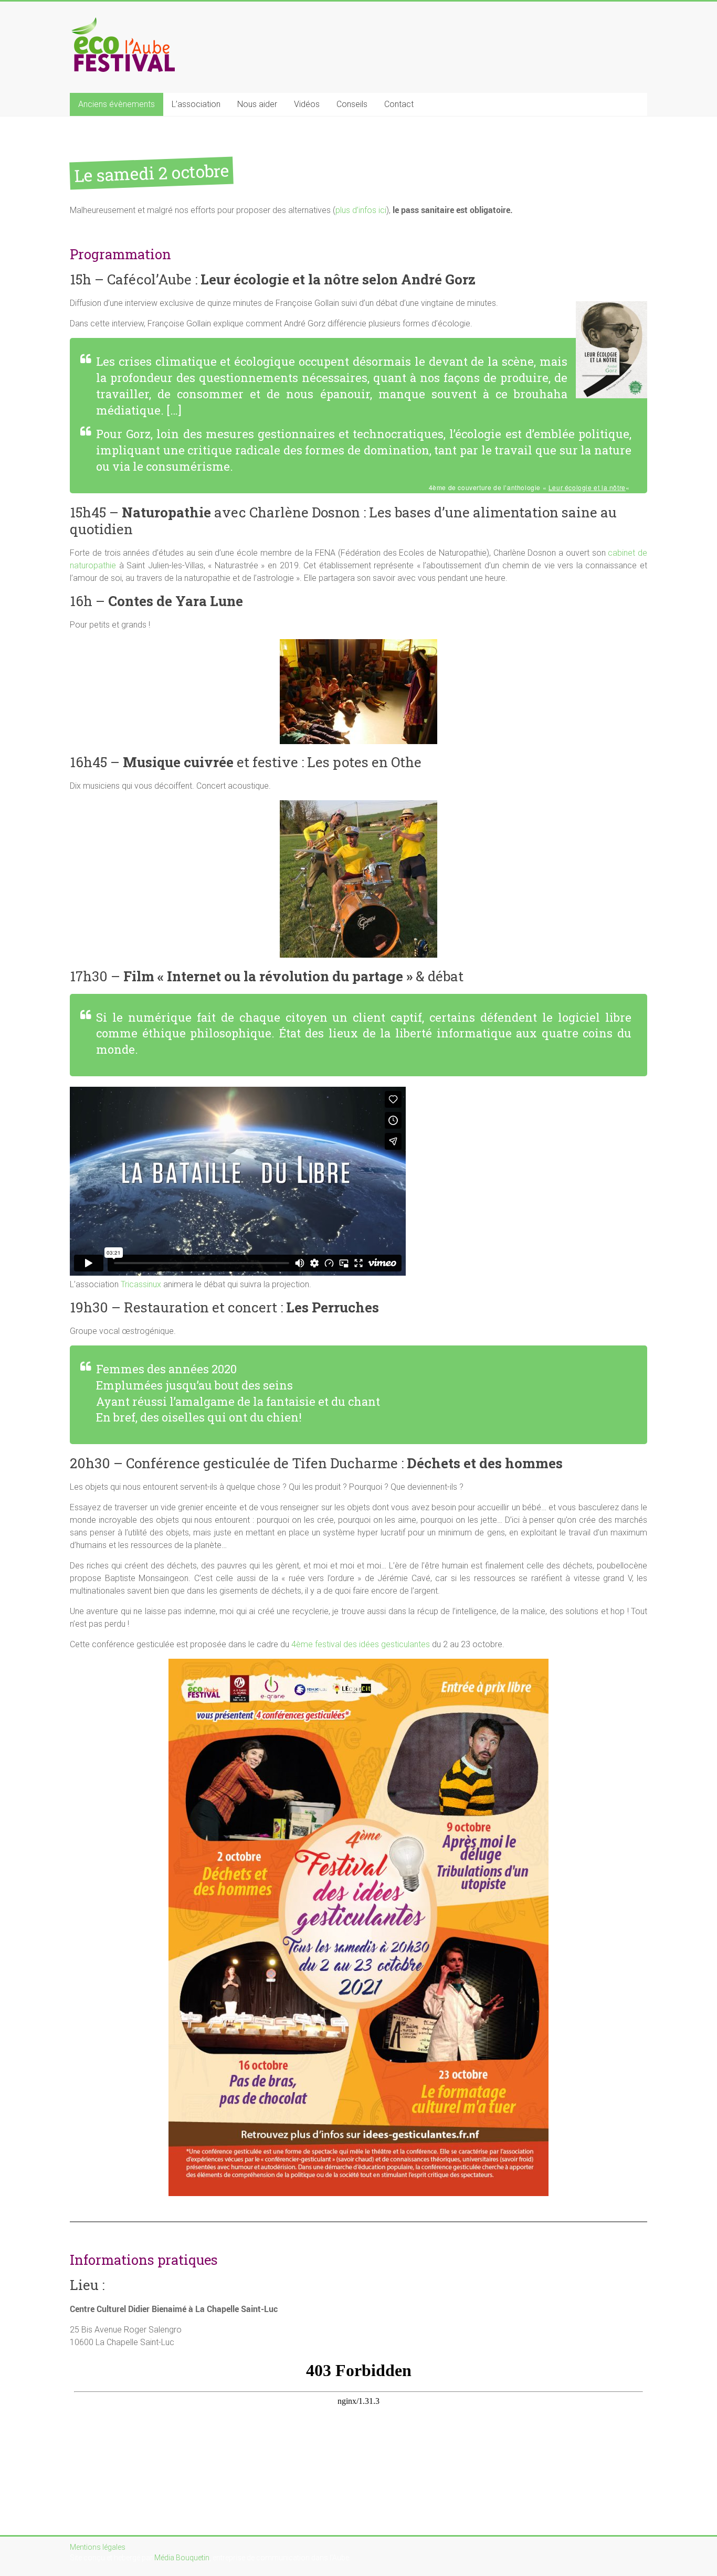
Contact (399, 104)
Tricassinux (141, 1284)
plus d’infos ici (361, 210)
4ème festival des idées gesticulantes (361, 1644)
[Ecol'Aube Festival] (122, 22)
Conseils (352, 104)
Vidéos (307, 104)
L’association (196, 104)
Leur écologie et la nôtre (587, 487)
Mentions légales (98, 2547)
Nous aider (257, 104)
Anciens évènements (117, 104)
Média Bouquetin (182, 2558)
